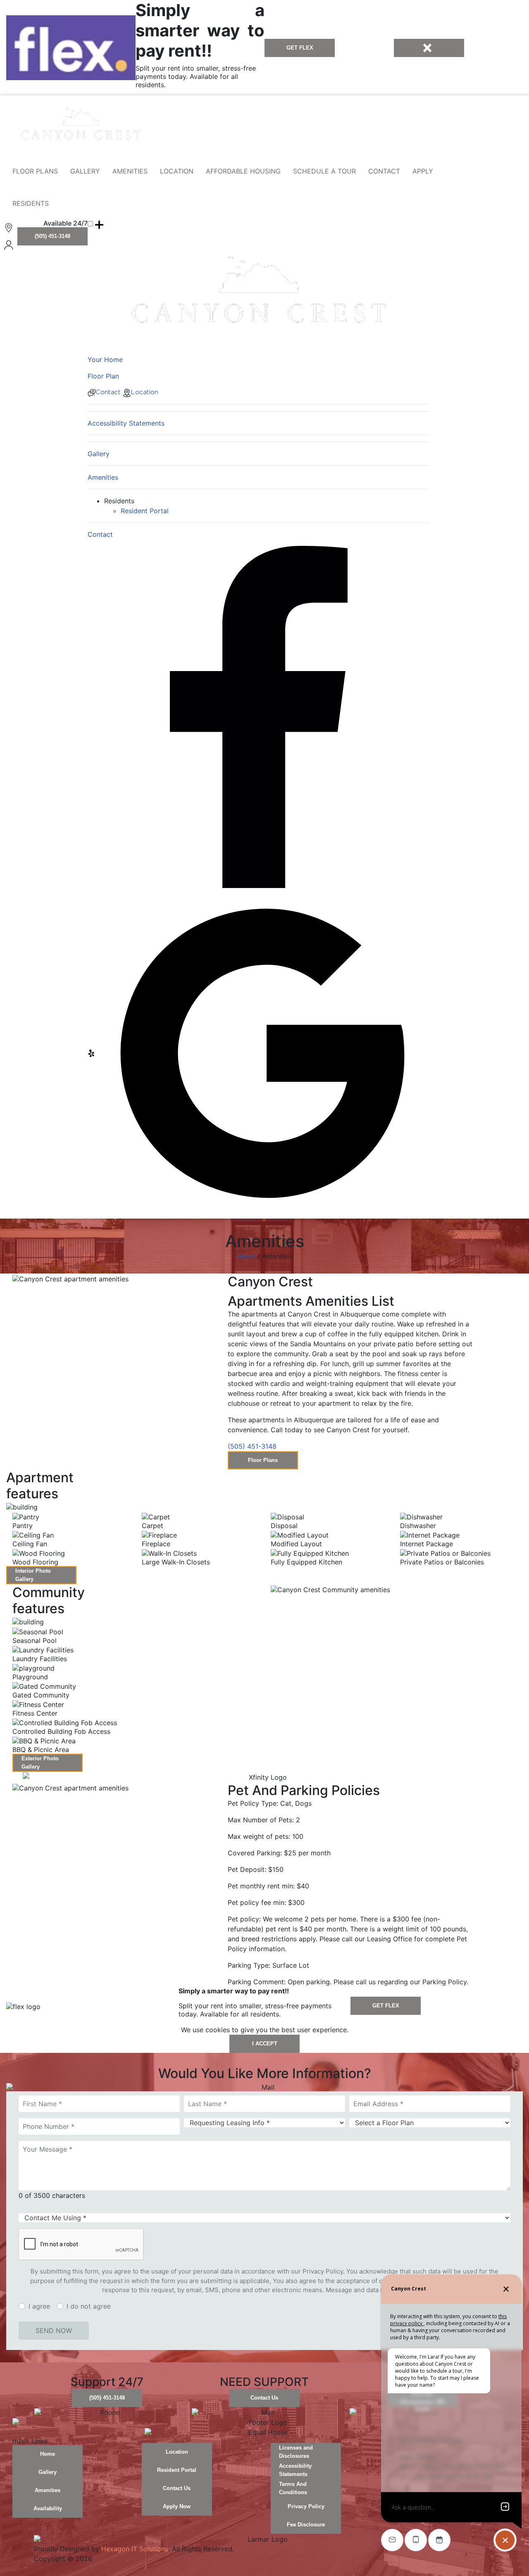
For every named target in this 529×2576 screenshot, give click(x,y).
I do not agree (89, 2306)
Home (246, 1256)
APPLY (423, 171)
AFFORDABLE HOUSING (243, 171)
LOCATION (177, 171)
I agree (39, 2306)
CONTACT (384, 171)
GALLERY (85, 171)
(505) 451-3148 (252, 1446)
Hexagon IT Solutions (135, 2549)
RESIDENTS (31, 203)
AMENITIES (130, 171)
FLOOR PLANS (35, 171)
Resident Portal (145, 511)
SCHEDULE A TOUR (324, 171)
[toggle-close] (429, 48)
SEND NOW (54, 2331)
